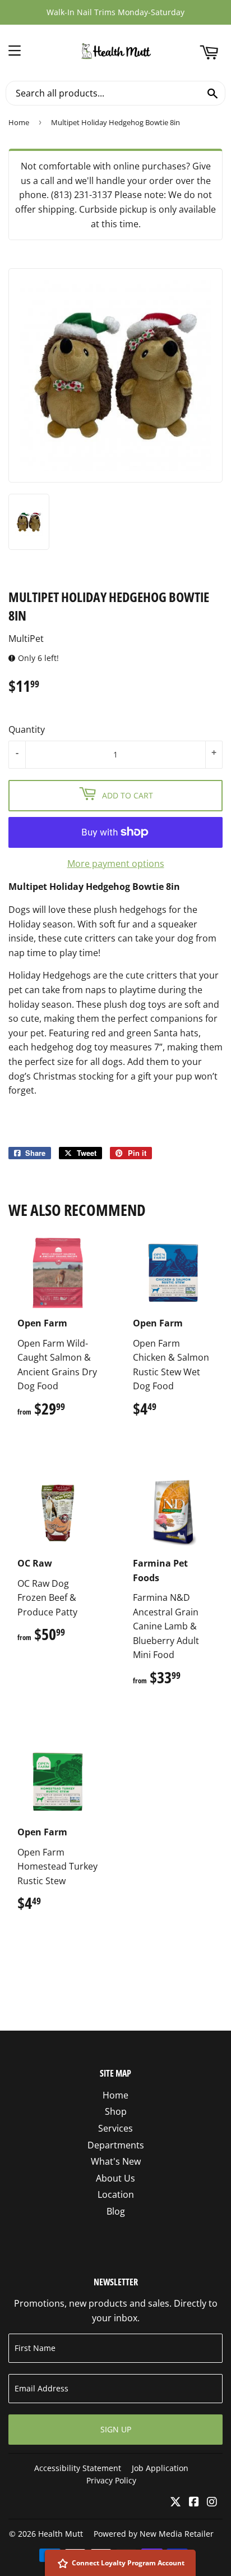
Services (115, 2128)
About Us (115, 2178)
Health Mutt (61, 2534)
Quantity (27, 729)
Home (19, 122)
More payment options (116, 864)
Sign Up (116, 2429)
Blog (116, 2211)
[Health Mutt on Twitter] (175, 2502)
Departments (116, 2145)
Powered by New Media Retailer (154, 2534)
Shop (116, 2111)
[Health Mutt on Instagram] (212, 2502)
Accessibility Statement (78, 2468)
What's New (116, 2161)
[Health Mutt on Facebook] (194, 2502)
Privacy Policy (111, 2480)
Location (116, 2194)
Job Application (160, 2468)
